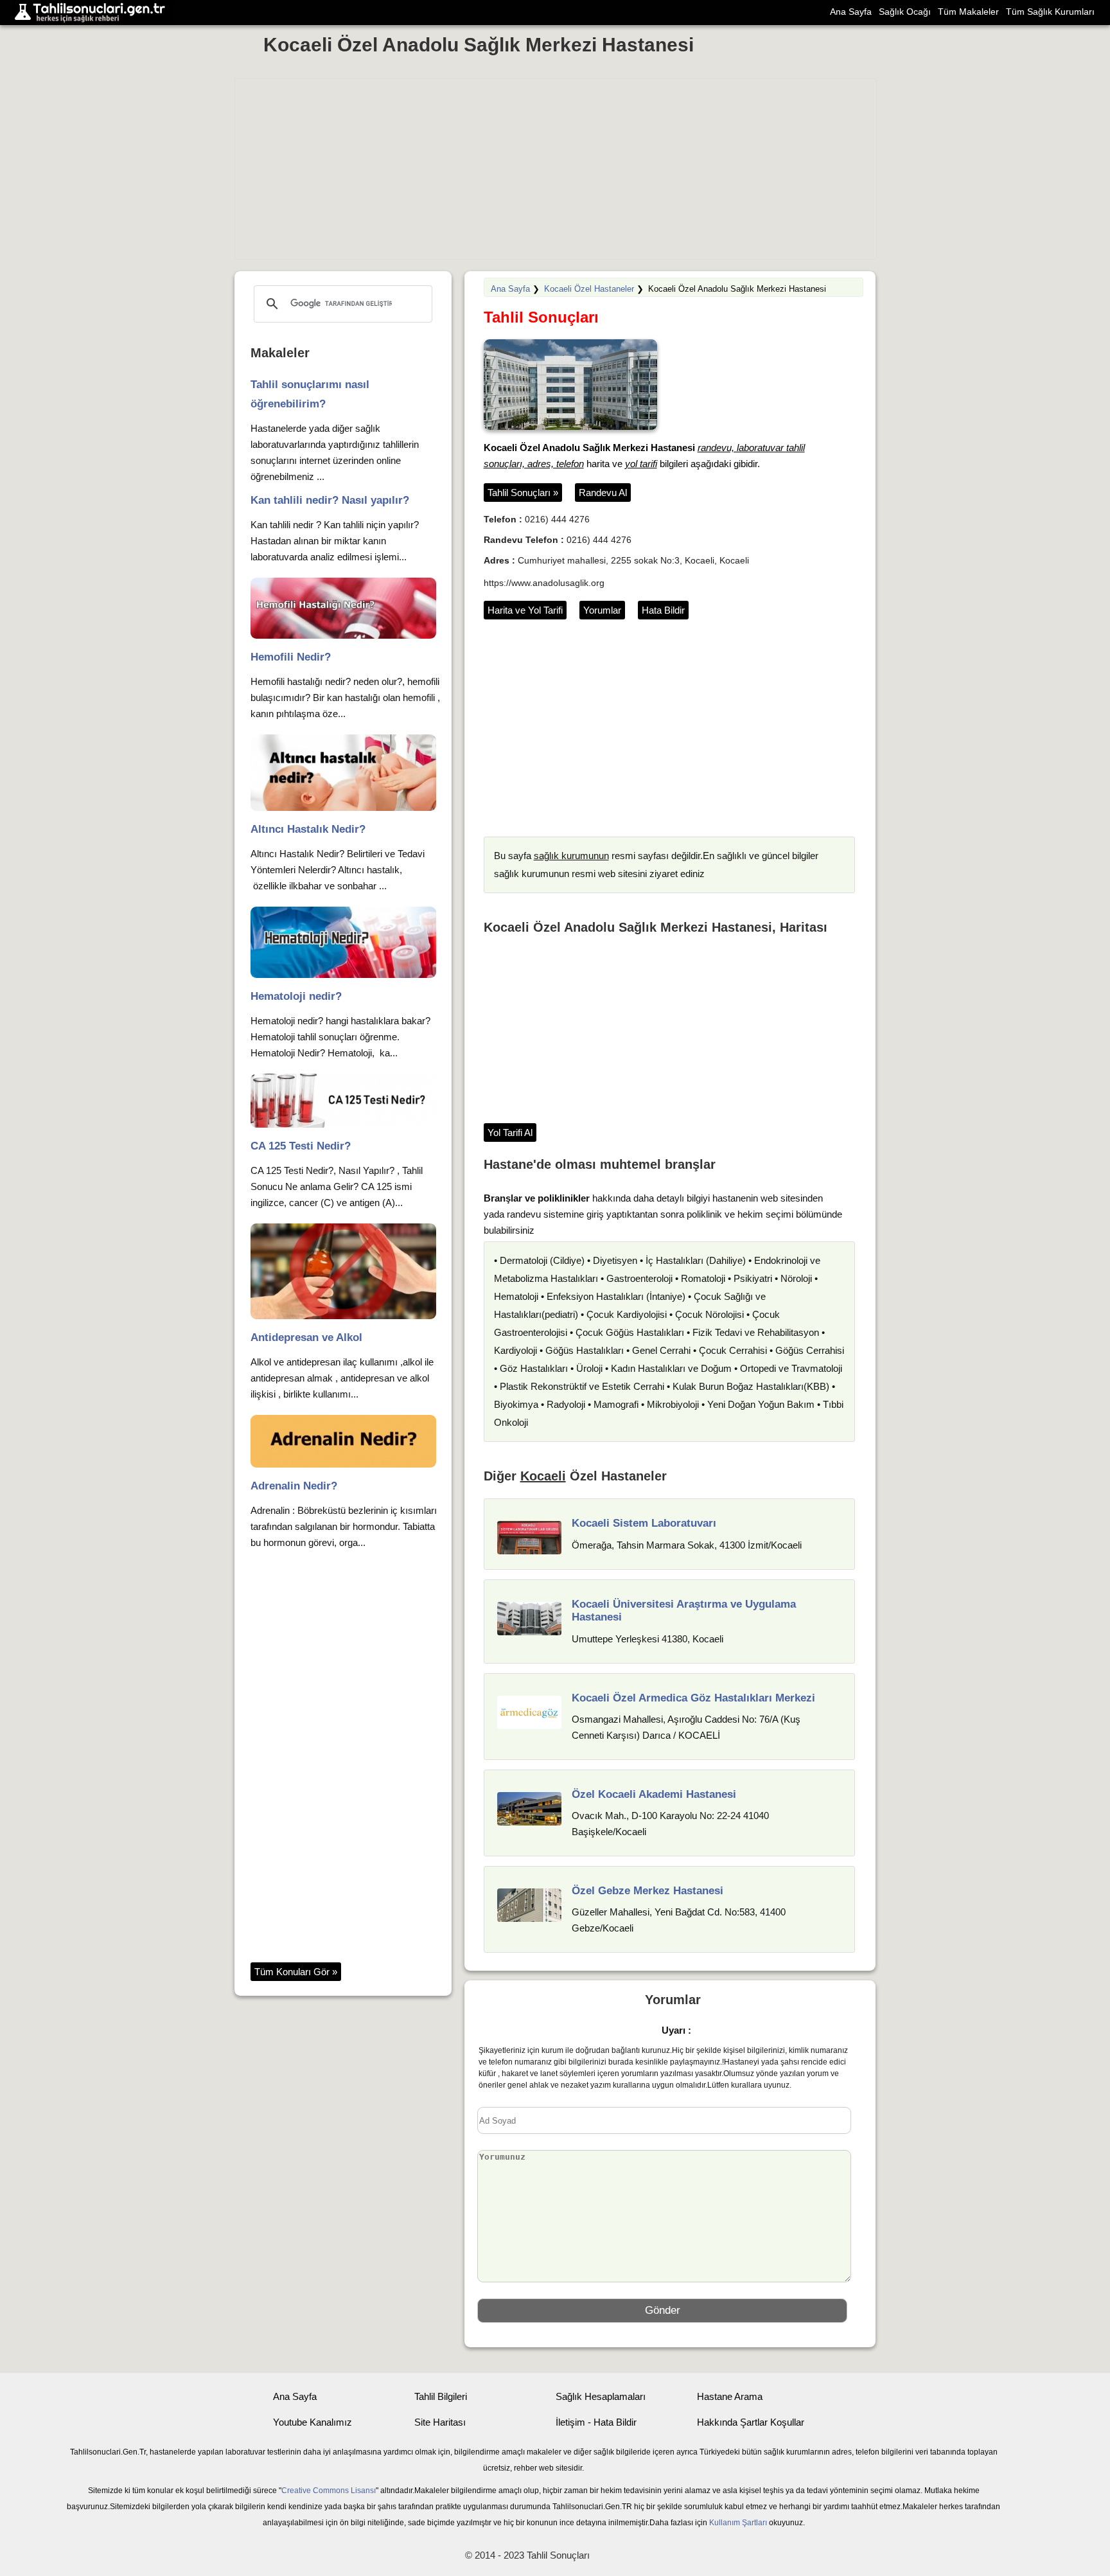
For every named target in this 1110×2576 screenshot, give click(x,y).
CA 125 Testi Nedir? (301, 1146)
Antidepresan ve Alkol (306, 1337)
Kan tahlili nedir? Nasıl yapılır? (330, 500)
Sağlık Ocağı (905, 12)
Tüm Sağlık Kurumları (1050, 12)
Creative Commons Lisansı (329, 2491)
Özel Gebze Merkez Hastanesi (647, 1891)
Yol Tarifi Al (510, 1133)
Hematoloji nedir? (296, 996)
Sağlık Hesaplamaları (601, 2396)
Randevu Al (603, 493)
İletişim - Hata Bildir (596, 2422)
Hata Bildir (663, 610)
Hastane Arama (730, 2396)
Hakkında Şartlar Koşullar (751, 2422)
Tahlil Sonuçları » (523, 493)
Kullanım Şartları (738, 2523)
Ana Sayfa (851, 12)
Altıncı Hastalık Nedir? (308, 829)
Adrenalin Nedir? (294, 1486)
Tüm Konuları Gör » (296, 1972)
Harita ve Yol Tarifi (525, 610)
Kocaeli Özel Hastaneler (589, 289)
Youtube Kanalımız (313, 2422)
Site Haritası (440, 2422)
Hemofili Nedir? (291, 657)
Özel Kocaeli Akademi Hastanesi (654, 1794)
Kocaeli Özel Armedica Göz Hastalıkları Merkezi (693, 1698)
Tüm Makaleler (968, 12)
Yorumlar (602, 610)
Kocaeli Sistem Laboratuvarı (644, 1523)
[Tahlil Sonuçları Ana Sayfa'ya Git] (93, 13)
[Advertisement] (556, 169)
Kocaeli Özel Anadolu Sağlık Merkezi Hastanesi (479, 45)
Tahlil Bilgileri (441, 2396)
